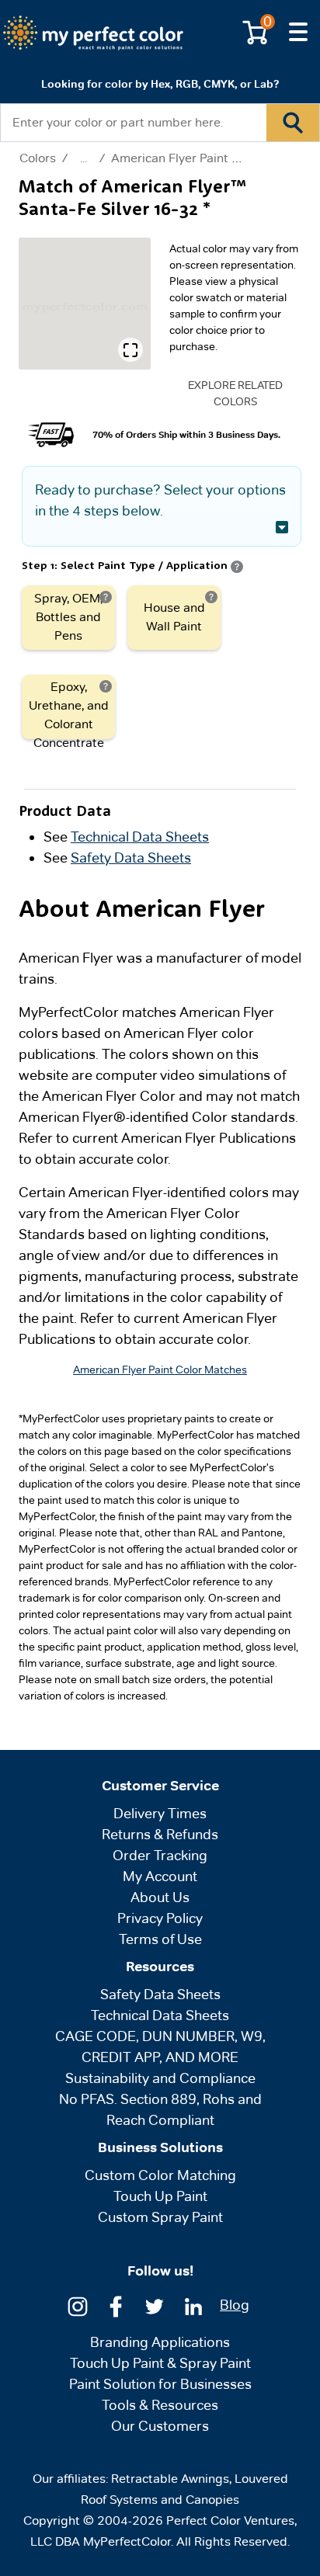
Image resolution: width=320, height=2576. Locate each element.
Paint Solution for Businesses (160, 2384)
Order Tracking (160, 1855)
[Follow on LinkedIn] (193, 2305)
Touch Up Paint (160, 2196)
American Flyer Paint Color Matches (212, 158)
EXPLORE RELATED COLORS (235, 393)
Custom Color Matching (160, 2175)
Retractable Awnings (170, 2479)
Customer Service (160, 1786)
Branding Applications (160, 2342)
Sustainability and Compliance (160, 2078)
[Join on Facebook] (116, 2305)
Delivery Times (160, 1813)
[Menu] (298, 33)
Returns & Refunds (160, 1834)
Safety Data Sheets (131, 858)
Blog (235, 2305)
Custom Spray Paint (160, 2217)
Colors (38, 158)
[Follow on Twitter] (155, 2305)
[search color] (293, 123)
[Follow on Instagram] (78, 2305)
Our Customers (160, 2426)
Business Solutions (160, 2147)
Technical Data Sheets (140, 837)
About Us (160, 1897)
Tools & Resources (160, 2405)
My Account (160, 1876)
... (83, 158)
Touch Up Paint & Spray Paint (160, 2363)
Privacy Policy (160, 1918)
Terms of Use (160, 1939)
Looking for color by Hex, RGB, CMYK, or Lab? (160, 84)
